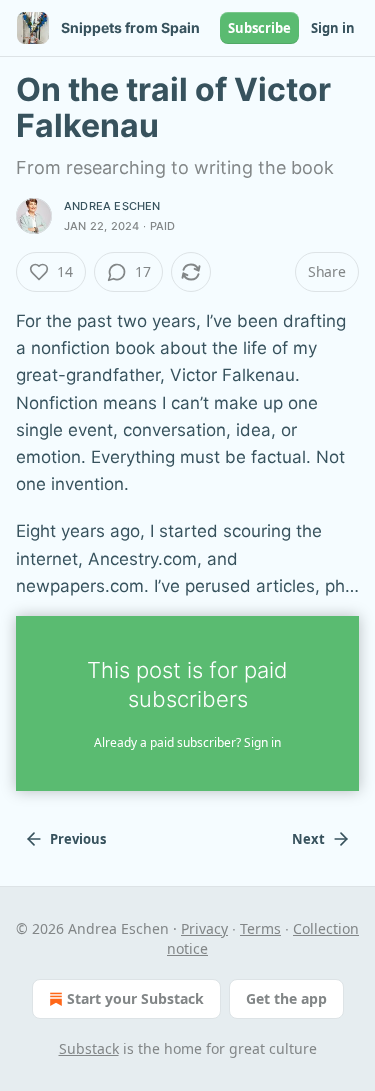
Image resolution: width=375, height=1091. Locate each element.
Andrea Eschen (112, 206)
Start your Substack (135, 998)
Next (308, 839)
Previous (78, 839)
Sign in (333, 28)
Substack (89, 1048)
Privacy (204, 928)
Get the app (286, 998)
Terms (260, 928)
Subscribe (259, 28)
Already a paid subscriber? (187, 742)
